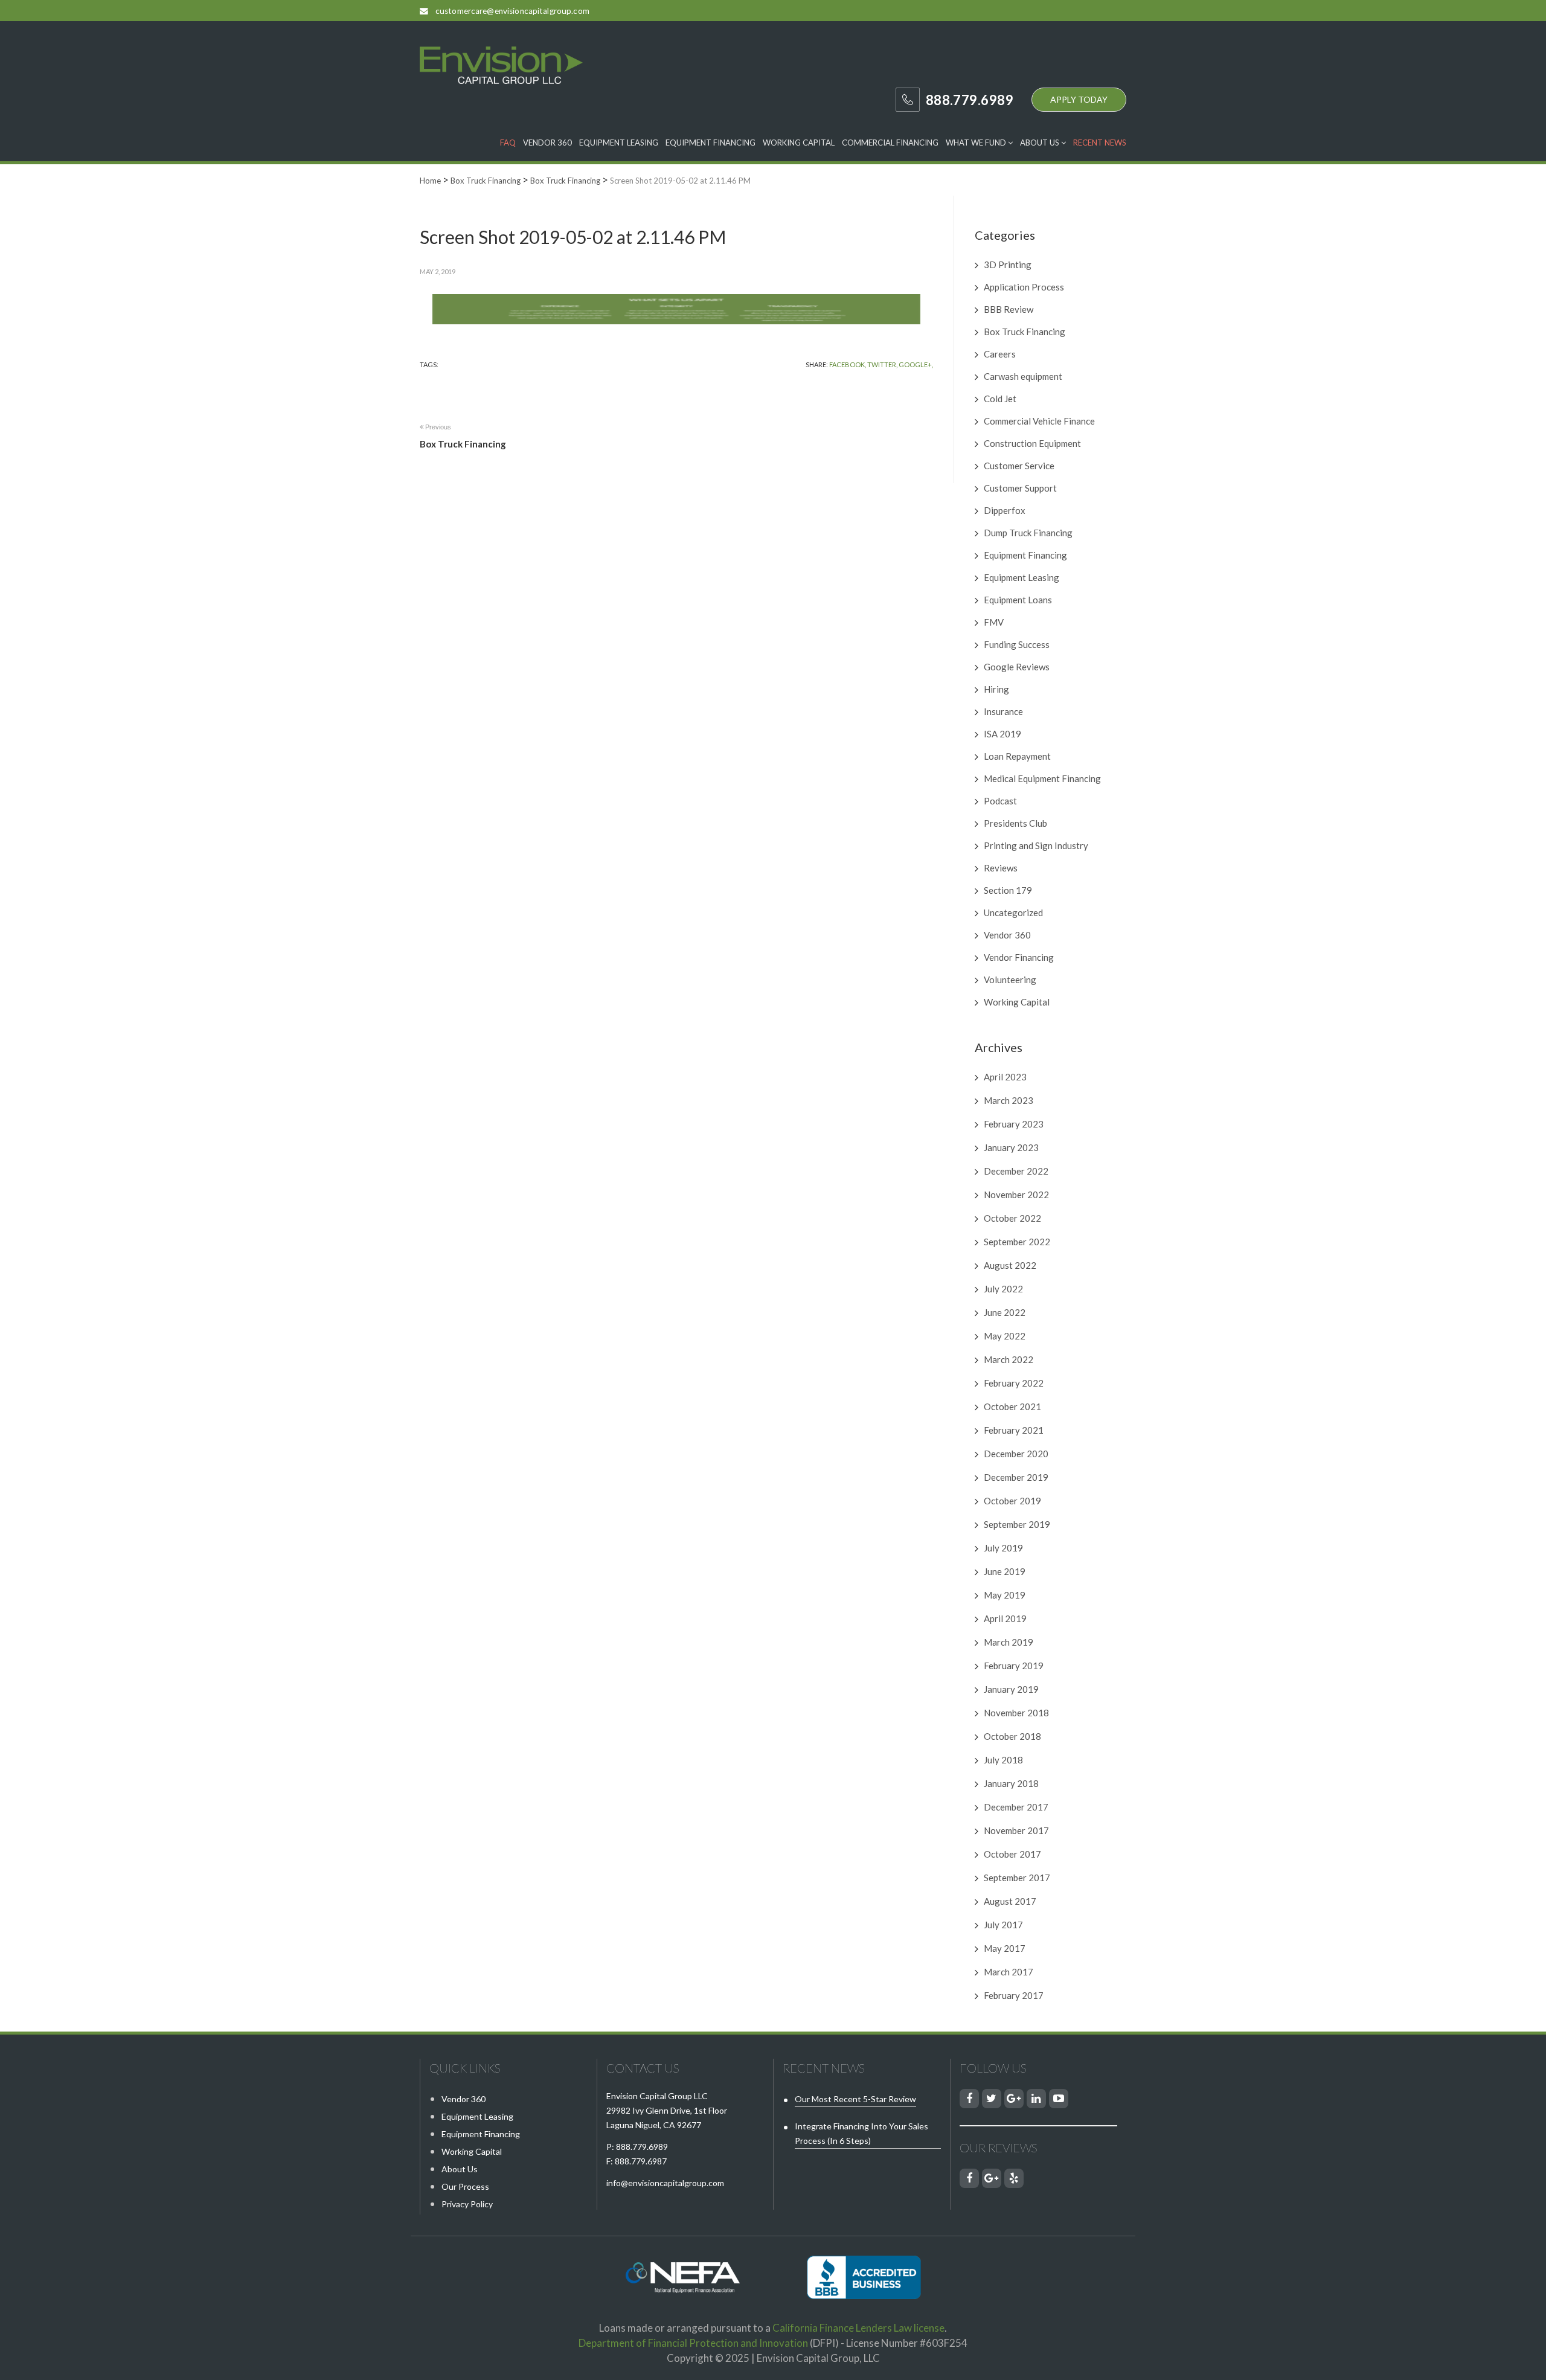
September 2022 (1017, 1242)
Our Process (465, 2186)
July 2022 (1003, 1289)
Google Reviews (1017, 667)
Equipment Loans (1018, 600)
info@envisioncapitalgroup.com (665, 2183)
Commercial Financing (890, 143)
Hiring (996, 689)
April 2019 (1005, 1618)
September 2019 (1017, 1524)
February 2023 (1014, 1124)
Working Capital (799, 143)
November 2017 (1016, 1830)
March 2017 (1009, 1972)
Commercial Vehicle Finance (1039, 421)
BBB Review (1009, 309)
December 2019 (1016, 1477)
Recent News (1100, 143)
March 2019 (1009, 1642)
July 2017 (1003, 1925)
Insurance (1003, 711)
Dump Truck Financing (1028, 533)
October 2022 (1012, 1218)
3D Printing (1008, 265)
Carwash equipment (1023, 376)
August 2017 (1010, 1901)
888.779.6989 (642, 2147)
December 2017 (1016, 1807)
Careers (1000, 354)
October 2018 (1012, 1736)
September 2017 (1017, 1878)
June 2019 (1005, 1571)
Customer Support (1020, 488)
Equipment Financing (710, 143)
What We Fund (977, 143)
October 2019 (1012, 1501)
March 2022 (1009, 1359)
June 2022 (1005, 1312)
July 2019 (1003, 1548)
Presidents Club (1015, 823)
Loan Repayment (1017, 756)
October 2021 (1012, 1407)
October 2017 (1012, 1854)
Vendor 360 (547, 143)
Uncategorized (1013, 913)
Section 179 (1008, 890)
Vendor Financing (1019, 957)
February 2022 (1014, 1383)
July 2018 (1003, 1760)
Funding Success (1017, 644)
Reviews (1001, 868)
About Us (1041, 143)
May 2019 (1005, 1595)
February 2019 (1014, 1666)
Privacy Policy (467, 2204)
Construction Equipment (1032, 443)
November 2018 (1016, 1713)
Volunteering (1010, 980)
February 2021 (1014, 1430)
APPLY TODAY (1079, 99)
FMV (994, 622)
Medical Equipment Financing (1042, 778)
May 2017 (1005, 1948)
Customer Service (1019, 466)
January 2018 (1011, 1783)
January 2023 (1011, 1147)
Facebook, (848, 364)
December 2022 (1016, 1171)
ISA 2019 (1002, 734)
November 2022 (1016, 1195)
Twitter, (882, 364)
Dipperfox (1005, 510)
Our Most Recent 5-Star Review (855, 2099)
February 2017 (1014, 1995)
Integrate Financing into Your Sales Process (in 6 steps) (861, 2133)
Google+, (916, 364)
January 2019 (1011, 1689)
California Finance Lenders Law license (858, 2328)
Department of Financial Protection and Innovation (693, 2343)
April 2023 (1005, 1077)
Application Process (1024, 287)
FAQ (508, 143)
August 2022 (1010, 1265)
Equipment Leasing (619, 143)
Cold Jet (1000, 399)
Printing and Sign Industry (1036, 845)
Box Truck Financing (1025, 332)
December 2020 (1016, 1454)
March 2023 (1009, 1100)
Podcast (1000, 801)
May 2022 (1005, 1336)
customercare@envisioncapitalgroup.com (512, 11)
